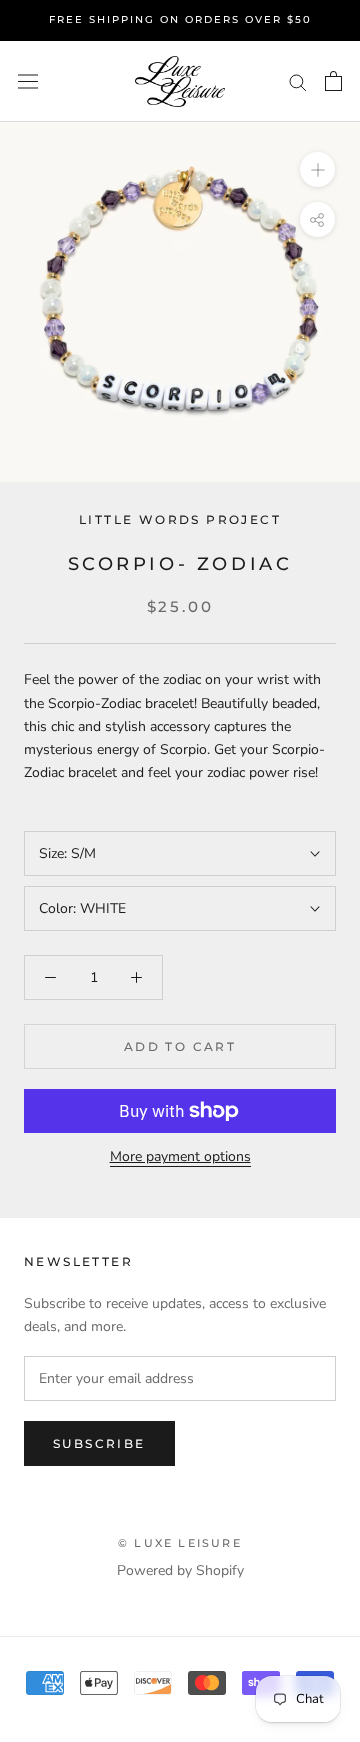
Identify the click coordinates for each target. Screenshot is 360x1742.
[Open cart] (333, 81)
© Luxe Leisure (180, 1543)
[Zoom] (317, 169)
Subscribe (99, 1443)
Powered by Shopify (180, 1570)
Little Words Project (180, 519)
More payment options (180, 1156)
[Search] (298, 81)
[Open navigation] (28, 81)
